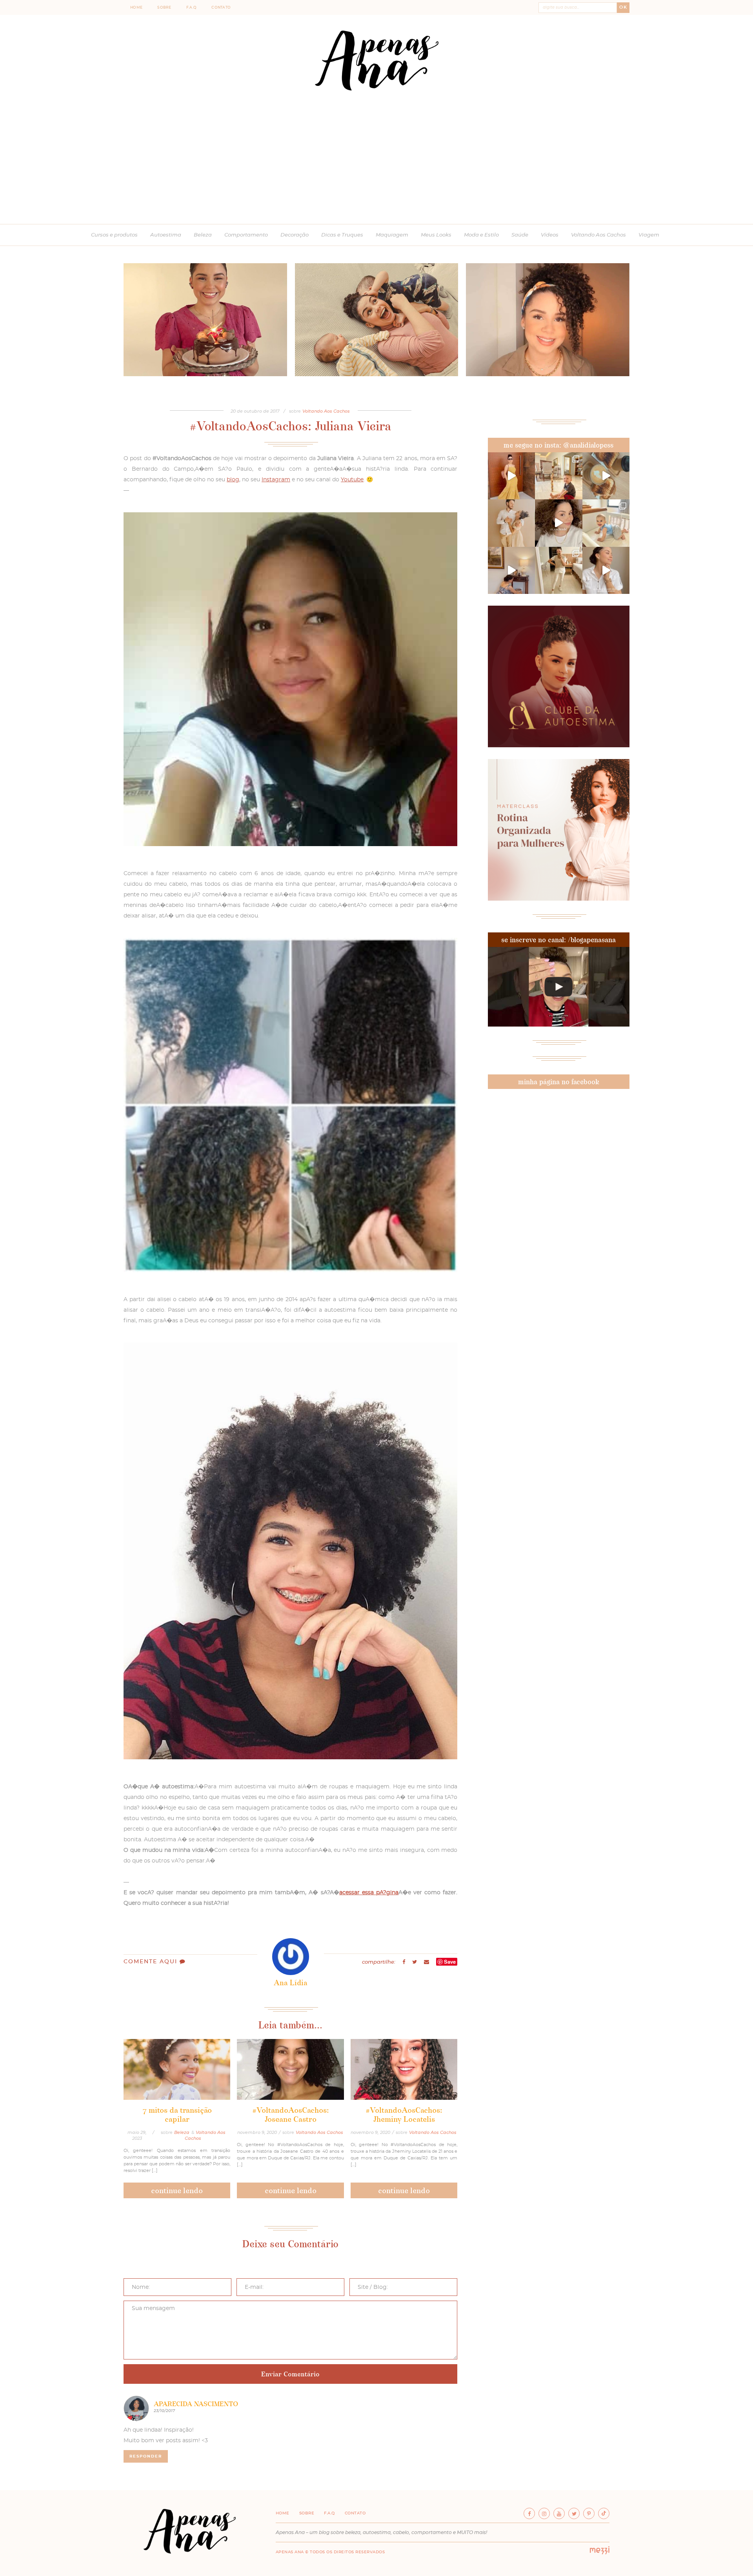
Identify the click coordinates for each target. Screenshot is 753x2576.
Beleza (203, 235)
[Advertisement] (376, 165)
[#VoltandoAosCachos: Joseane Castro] (290, 2069)
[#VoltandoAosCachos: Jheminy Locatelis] (404, 2069)
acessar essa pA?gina (369, 1893)
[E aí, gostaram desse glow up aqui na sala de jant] (511, 570)
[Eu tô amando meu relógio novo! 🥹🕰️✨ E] (606, 570)
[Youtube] (559, 2513)
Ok (623, 7)
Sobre (164, 8)
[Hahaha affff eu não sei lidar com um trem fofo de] (606, 523)
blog (233, 480)
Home (136, 8)
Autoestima (166, 235)
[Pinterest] (589, 2513)
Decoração (295, 235)
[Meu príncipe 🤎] (511, 523)
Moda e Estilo (481, 235)
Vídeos (550, 235)
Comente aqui (152, 1962)
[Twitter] (574, 2513)
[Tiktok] (604, 2513)
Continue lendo (177, 2190)
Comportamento (246, 235)
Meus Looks (436, 235)
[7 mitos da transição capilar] (177, 2069)
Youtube (352, 480)
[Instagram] (544, 2513)
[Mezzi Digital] (600, 2553)
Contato (221, 8)
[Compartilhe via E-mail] (427, 1962)
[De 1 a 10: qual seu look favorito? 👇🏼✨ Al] (558, 570)
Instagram (276, 480)
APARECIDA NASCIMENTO (196, 2404)
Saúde (520, 235)
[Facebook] (529, 2513)
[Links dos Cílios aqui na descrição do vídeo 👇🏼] (559, 987)
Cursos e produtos (114, 235)
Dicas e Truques (342, 235)
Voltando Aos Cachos (598, 235)
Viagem (649, 235)
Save (450, 1962)
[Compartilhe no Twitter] (415, 1962)
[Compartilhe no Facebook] (404, 1962)
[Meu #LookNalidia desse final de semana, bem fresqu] (511, 476)
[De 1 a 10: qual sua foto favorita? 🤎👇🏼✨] (558, 476)
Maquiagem (392, 235)
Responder (146, 2456)
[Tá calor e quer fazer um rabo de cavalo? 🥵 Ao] (558, 523)
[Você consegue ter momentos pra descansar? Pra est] (606, 476)
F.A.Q (192, 8)
